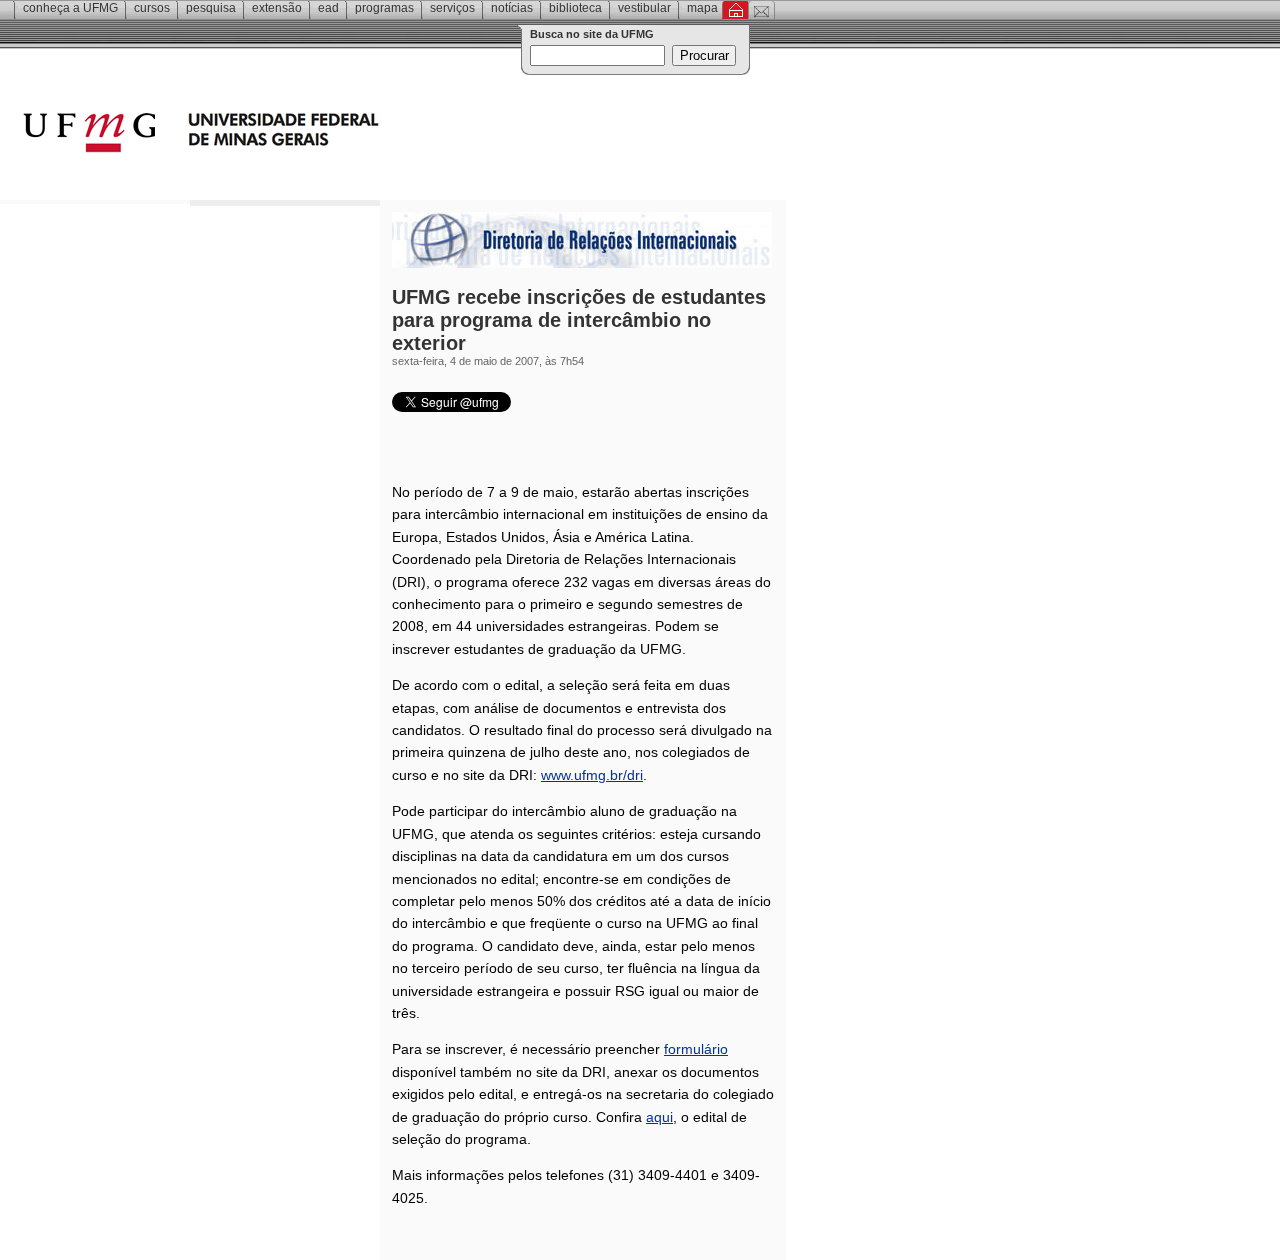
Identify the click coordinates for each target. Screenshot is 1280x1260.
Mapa (702, 8)
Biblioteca (575, 8)
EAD (328, 8)
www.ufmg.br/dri (592, 775)
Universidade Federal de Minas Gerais (315, 135)
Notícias (512, 8)
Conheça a (70, 8)
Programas (384, 8)
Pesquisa (211, 8)
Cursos (152, 8)
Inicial (735, 10)
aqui (659, 1117)
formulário (696, 1049)
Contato (761, 10)
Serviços (452, 8)
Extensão (277, 8)
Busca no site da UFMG (592, 34)
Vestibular (644, 8)
